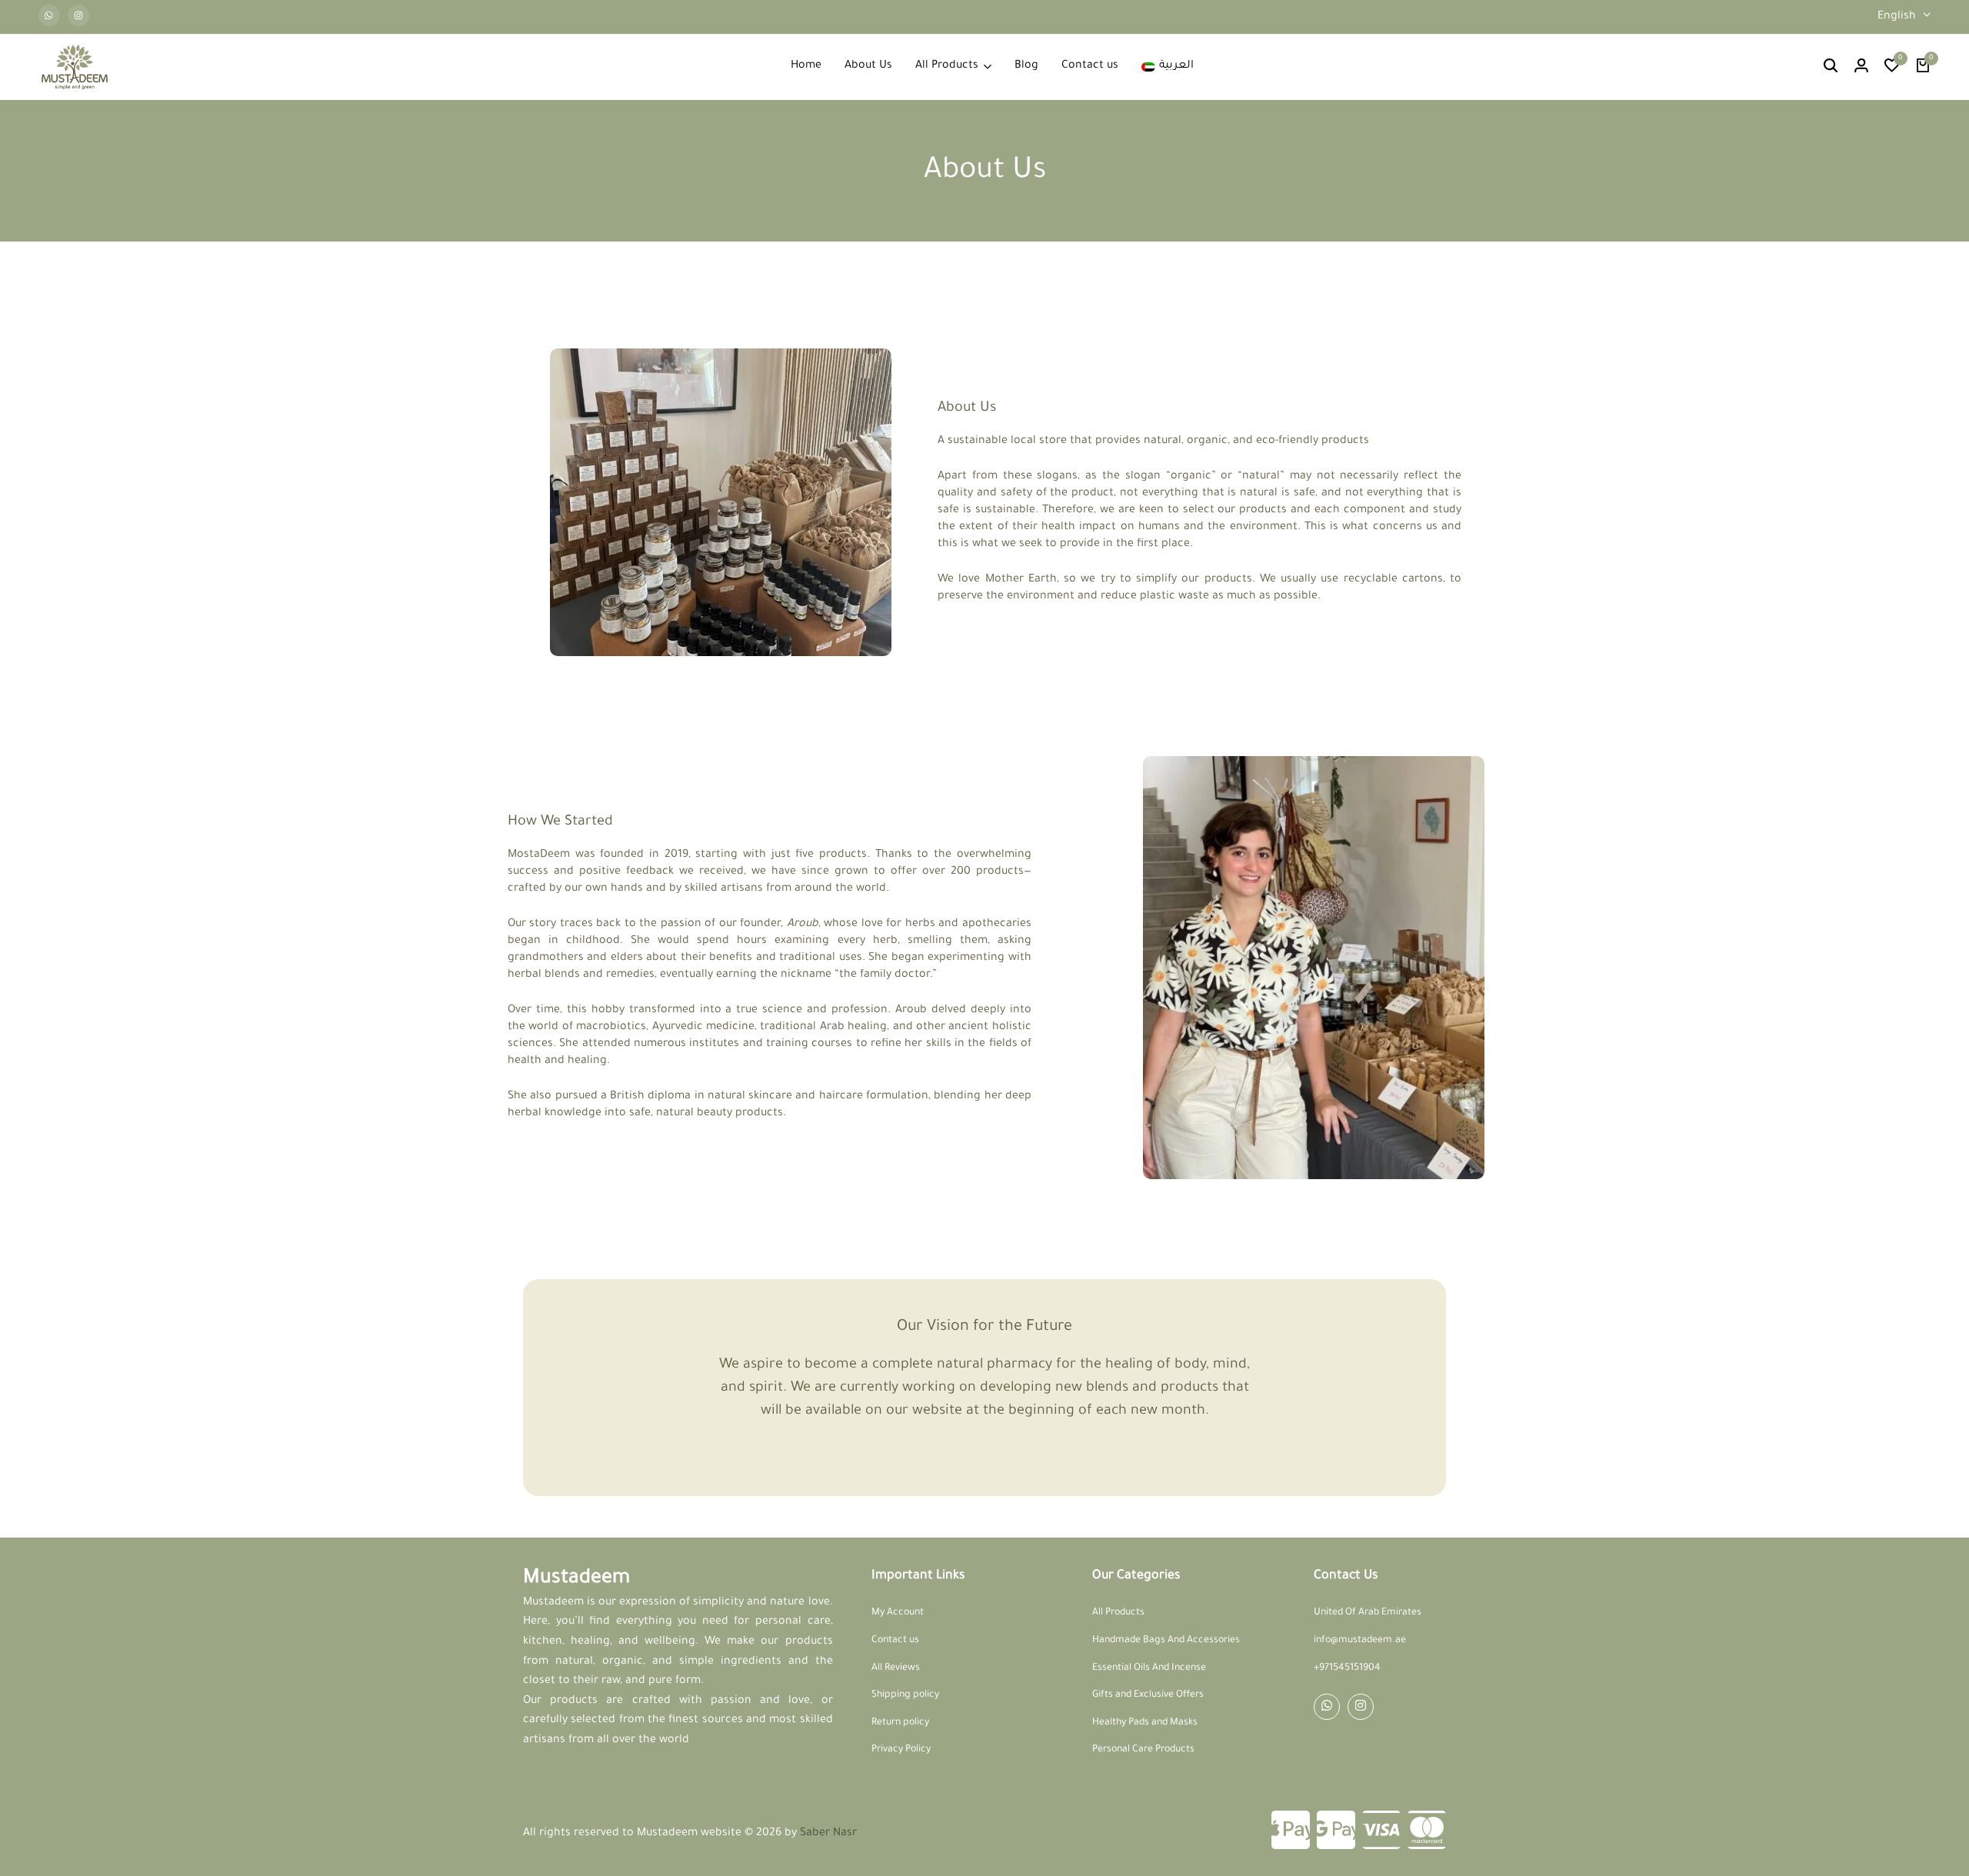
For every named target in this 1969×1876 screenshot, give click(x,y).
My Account (898, 1613)
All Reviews (896, 1668)
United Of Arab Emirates (1368, 1613)
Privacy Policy (901, 1750)
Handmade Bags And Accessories (1166, 1641)
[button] (1892, 67)
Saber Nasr (828, 1834)
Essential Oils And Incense (1149, 1668)
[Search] (1831, 67)
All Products (947, 66)
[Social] (1327, 1707)
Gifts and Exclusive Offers (1148, 1695)
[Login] (1861, 67)
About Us (868, 66)
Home (806, 66)
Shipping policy (905, 1695)
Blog (1026, 66)
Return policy (900, 1723)
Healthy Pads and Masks (1145, 1723)
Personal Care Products (1143, 1750)
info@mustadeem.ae (1360, 1641)
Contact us (1090, 66)
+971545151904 (1347, 1668)
